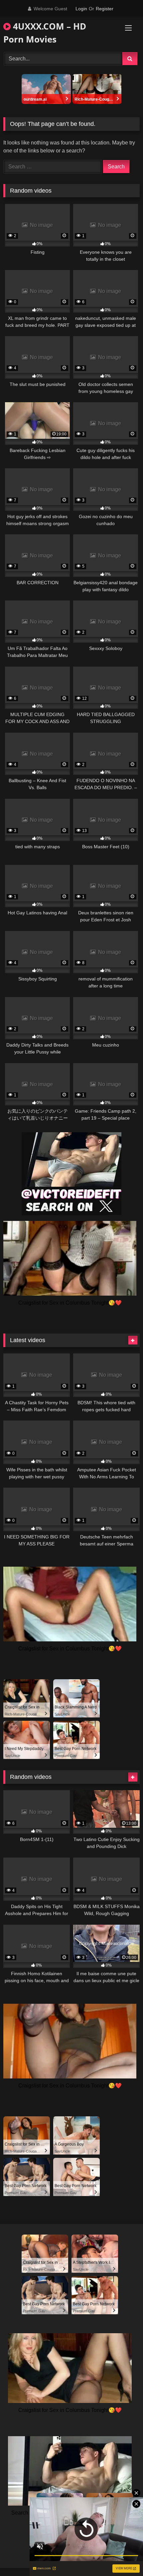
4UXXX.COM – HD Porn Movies (45, 33)
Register (105, 9)
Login (81, 9)
